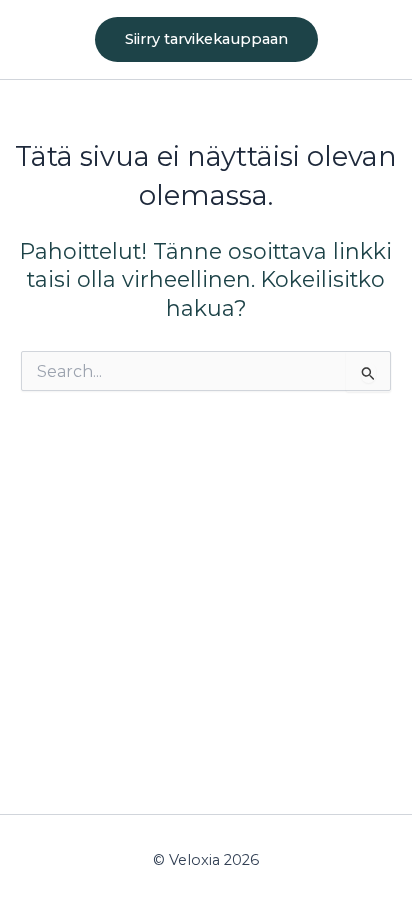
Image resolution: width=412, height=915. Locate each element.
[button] (206, 39)
